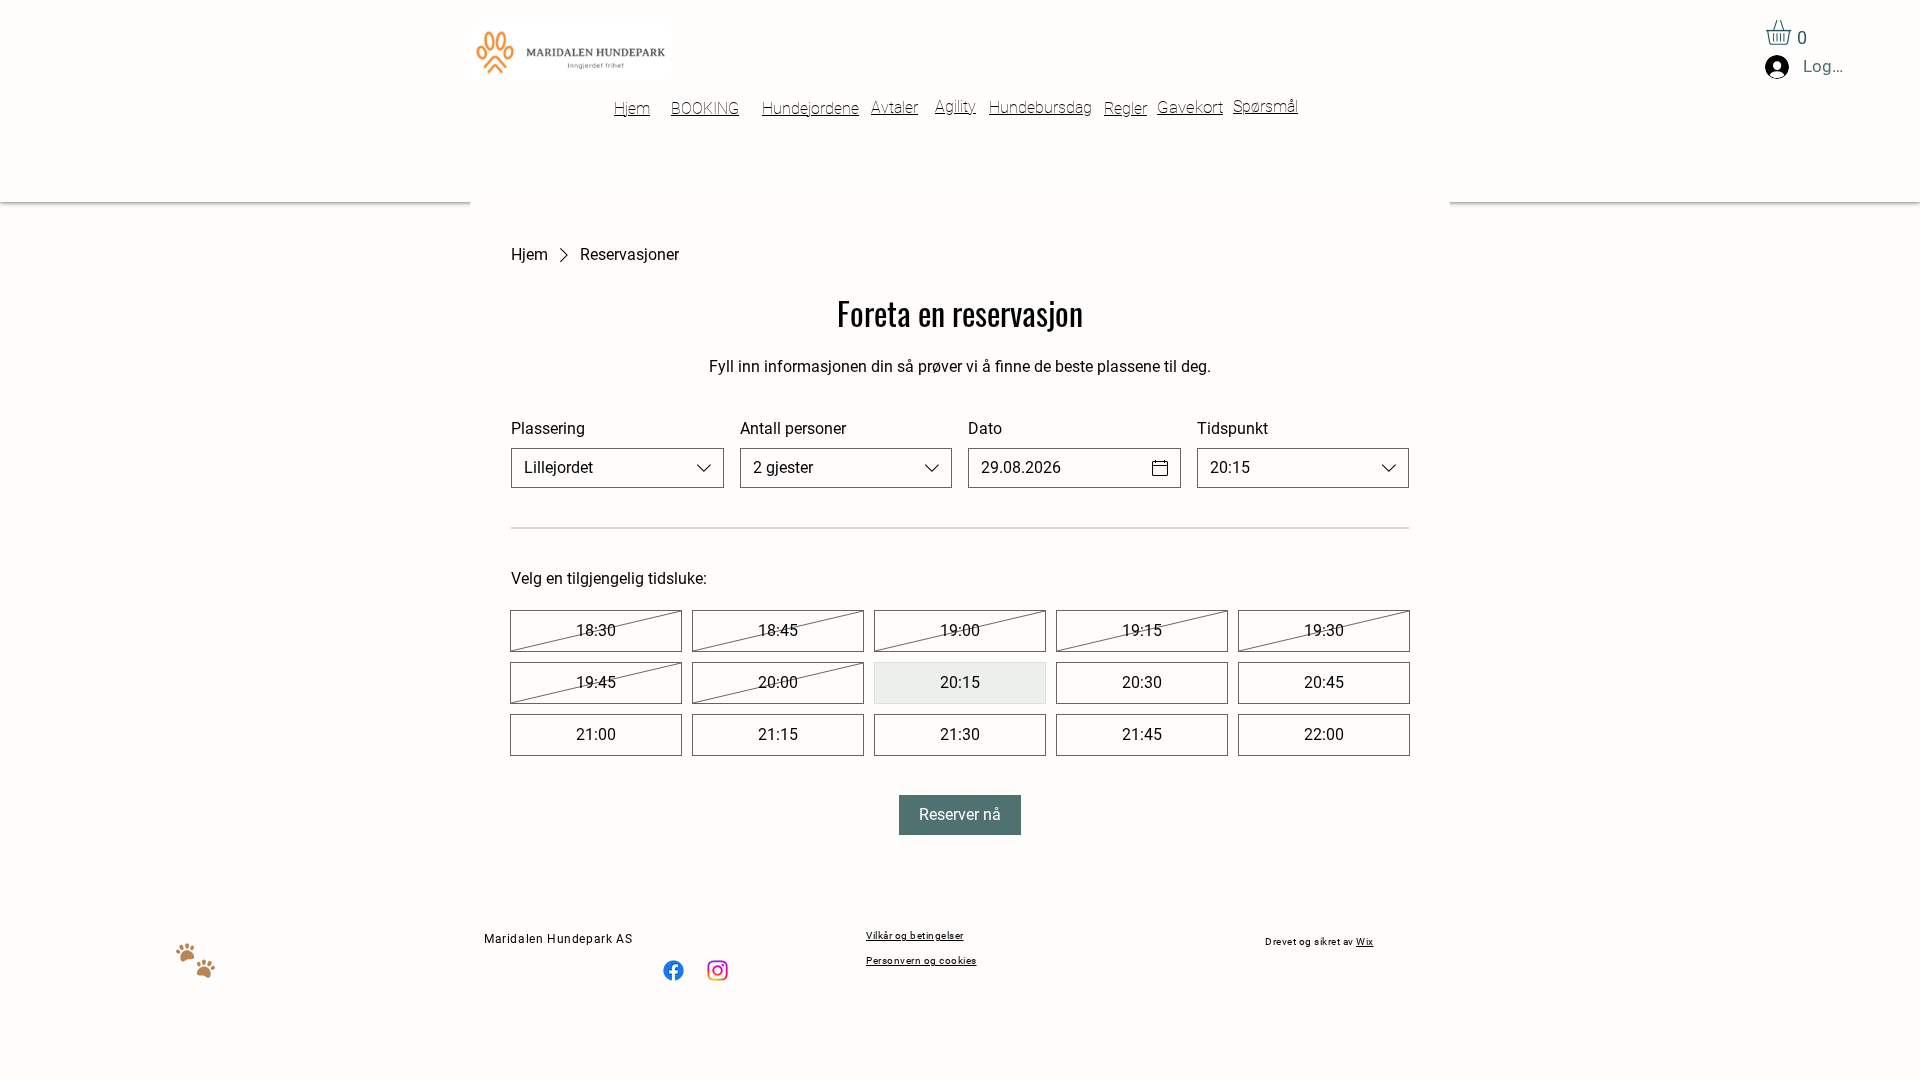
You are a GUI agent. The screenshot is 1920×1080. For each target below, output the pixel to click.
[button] (1793, 32)
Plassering (548, 428)
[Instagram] (717, 970)
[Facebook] (673, 970)
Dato (985, 428)
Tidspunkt (1232, 428)
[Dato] (1160, 468)
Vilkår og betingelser (915, 935)
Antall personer (793, 428)
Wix (1365, 941)
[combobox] (617, 468)
